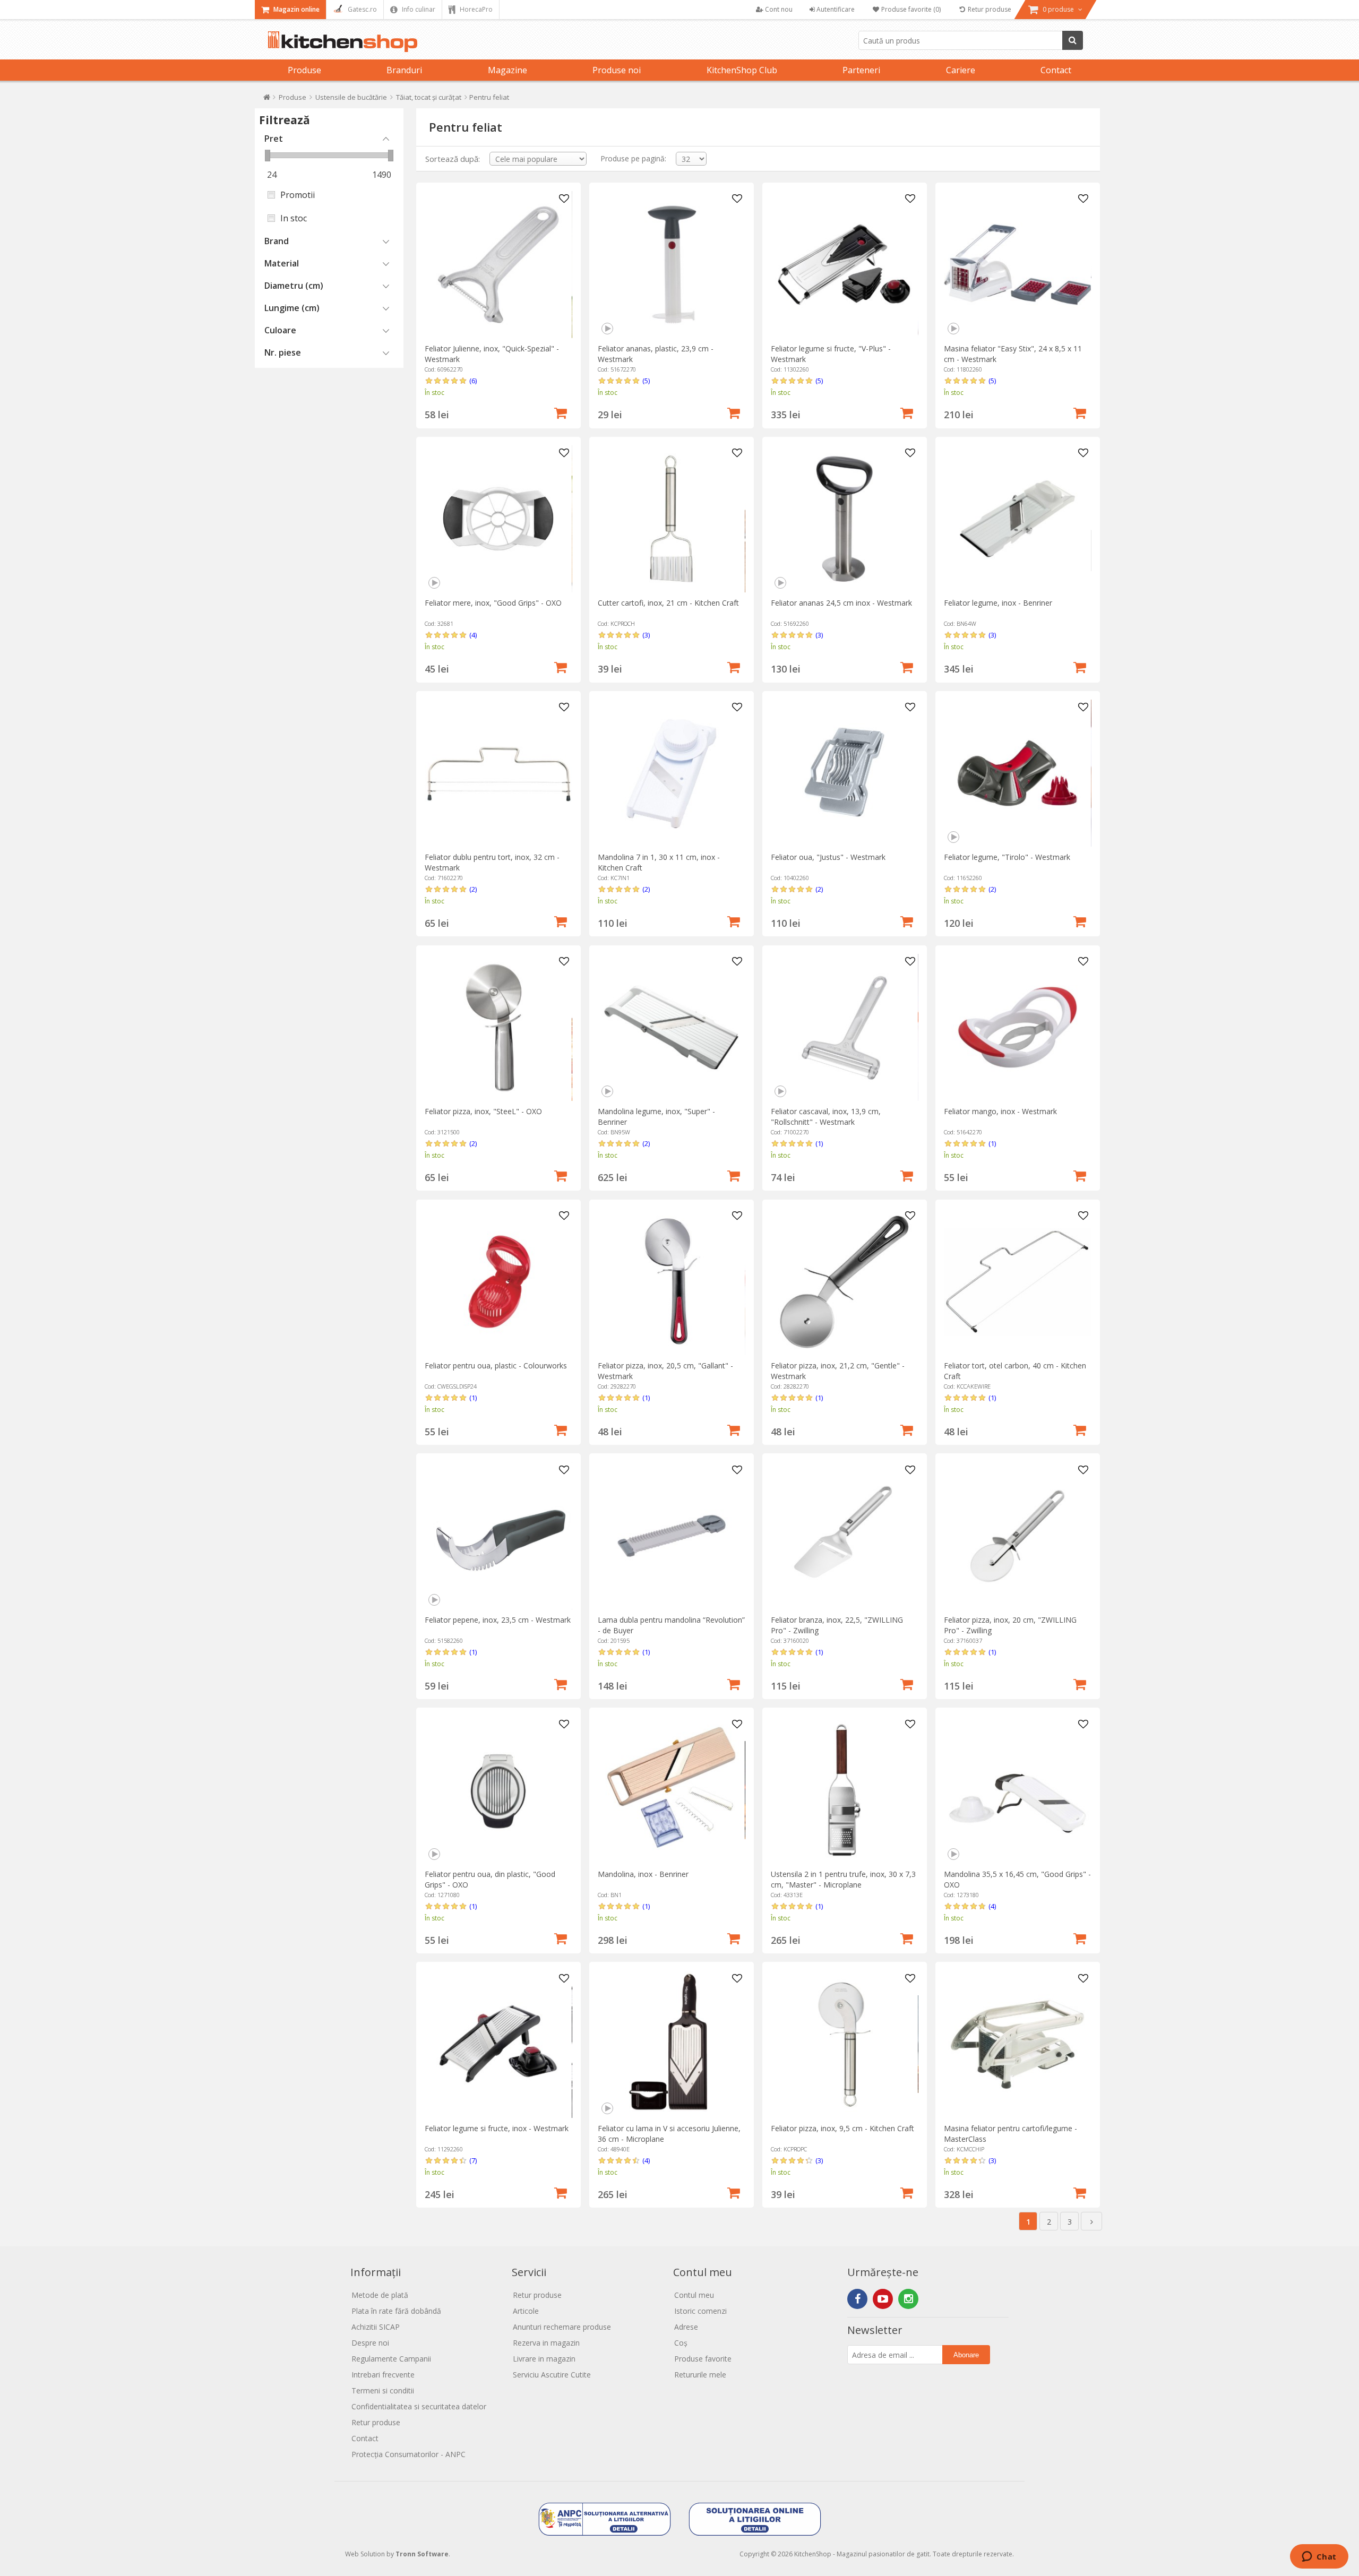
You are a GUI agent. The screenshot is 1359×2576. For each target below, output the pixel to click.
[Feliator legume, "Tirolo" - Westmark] (1017, 773)
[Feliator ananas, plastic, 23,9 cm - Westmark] (671, 265)
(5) (646, 381)
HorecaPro (475, 9)
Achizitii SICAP (376, 2327)
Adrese (686, 2327)
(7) (473, 2160)
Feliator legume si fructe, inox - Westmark (497, 2128)
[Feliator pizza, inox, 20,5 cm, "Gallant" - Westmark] (671, 1282)
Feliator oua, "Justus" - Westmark (828, 857)
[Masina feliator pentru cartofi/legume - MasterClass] (1017, 2044)
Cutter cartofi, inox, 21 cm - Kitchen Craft (668, 603)
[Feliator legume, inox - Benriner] (1017, 519)
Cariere (961, 70)
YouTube (883, 2299)
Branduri (404, 70)
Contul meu (694, 2295)
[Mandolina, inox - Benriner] (671, 1790)
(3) (646, 635)
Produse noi (617, 70)
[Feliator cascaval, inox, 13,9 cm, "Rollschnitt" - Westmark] (844, 1027)
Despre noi (370, 2343)
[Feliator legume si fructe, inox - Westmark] (498, 2044)
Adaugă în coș (561, 412)
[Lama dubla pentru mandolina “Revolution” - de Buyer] (671, 1536)
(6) (473, 381)
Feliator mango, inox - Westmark (1000, 1111)
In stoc (294, 218)
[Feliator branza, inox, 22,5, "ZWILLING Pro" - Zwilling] (844, 1536)
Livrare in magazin (544, 2359)
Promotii (298, 195)
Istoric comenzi (700, 2311)
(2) (473, 889)
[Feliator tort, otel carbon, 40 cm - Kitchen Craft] (1017, 1282)
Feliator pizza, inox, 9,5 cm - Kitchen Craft (842, 2128)
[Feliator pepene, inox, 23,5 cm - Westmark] (498, 1536)
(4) (473, 635)
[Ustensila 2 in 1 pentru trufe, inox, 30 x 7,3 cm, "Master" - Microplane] (844, 1790)
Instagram (908, 2299)
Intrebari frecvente (383, 2375)
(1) (819, 1143)
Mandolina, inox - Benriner (643, 1874)
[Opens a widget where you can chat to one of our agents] (1319, 2557)
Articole (526, 2311)
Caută (1073, 40)
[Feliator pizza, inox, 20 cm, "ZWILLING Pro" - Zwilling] (1017, 1536)
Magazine (508, 70)
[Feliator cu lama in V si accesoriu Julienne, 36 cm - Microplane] (671, 2044)
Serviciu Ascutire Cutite (552, 2375)
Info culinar (418, 9)
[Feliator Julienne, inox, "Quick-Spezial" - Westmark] (498, 265)
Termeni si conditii (383, 2390)
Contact (1056, 70)
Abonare (966, 2355)
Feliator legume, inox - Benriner (998, 603)
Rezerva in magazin (546, 2343)
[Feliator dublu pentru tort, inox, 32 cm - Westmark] (498, 773)
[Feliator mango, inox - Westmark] (1017, 1027)
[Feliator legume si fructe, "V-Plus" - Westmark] (844, 265)
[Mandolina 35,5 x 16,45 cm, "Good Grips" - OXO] (1017, 1790)
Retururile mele (700, 2375)
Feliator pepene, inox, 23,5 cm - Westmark (498, 1620)
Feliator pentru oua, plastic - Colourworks (496, 1365)
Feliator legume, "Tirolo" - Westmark (1007, 857)
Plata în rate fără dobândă (396, 2311)
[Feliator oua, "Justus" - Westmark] (844, 773)
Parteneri (861, 70)
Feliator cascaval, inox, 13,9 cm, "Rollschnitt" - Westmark (826, 1117)
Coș (681, 2343)
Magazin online (296, 9)
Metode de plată (380, 2295)
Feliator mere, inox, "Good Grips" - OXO (493, 603)
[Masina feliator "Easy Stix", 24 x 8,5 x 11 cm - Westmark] (1017, 265)
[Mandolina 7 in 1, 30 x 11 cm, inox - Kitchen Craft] (671, 773)
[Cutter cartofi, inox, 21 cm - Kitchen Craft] (671, 519)
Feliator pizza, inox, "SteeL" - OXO (483, 1111)
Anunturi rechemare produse (562, 2327)
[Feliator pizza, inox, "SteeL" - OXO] (498, 1027)
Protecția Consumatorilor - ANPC (408, 2454)
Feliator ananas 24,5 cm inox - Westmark (841, 603)
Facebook (857, 2299)
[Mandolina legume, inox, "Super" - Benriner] (671, 1027)
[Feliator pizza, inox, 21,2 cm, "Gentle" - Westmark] (844, 1282)
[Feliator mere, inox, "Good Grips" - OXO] (498, 519)
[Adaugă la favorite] (564, 199)
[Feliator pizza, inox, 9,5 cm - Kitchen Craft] (844, 2044)
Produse (304, 70)
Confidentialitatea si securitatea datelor (419, 2406)
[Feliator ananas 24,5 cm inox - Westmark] (844, 519)
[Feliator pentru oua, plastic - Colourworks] (498, 1282)
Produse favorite (703, 2359)
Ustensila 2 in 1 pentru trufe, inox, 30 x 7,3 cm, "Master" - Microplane (843, 1879)
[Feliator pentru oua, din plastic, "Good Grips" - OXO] (498, 1790)
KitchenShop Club (742, 70)
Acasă (267, 100)
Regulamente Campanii (391, 2359)
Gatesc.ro (362, 9)
